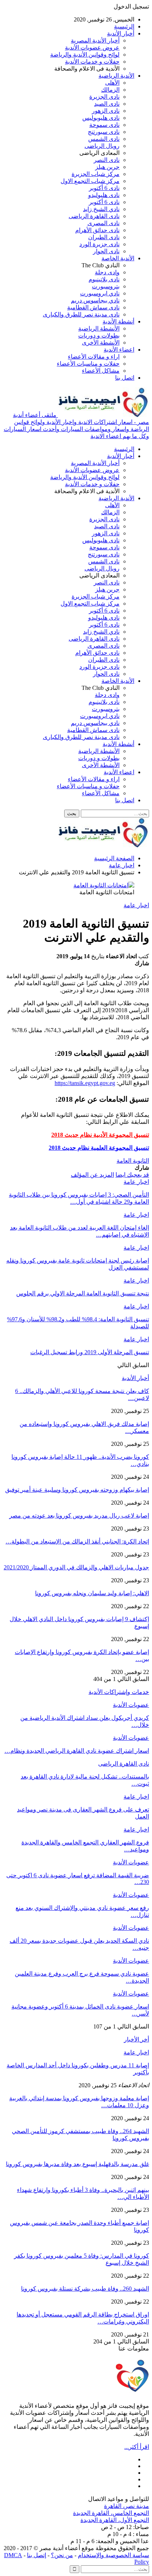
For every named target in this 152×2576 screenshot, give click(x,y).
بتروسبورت (106, 286)
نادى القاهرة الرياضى (94, 216)
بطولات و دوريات (99, 335)
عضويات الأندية (131, 1705)
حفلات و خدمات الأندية (92, 62)
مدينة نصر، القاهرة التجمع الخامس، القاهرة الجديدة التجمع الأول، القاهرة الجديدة (111, 2513)
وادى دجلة (107, 272)
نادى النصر (107, 160)
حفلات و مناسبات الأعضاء (88, 364)
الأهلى (112, 83)
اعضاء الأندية (119, 350)
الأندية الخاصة (118, 258)
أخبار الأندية (121, 33)
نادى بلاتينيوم (104, 279)
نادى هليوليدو (104, 195)
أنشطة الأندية (118, 321)
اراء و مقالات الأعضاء (94, 357)
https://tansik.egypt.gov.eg (85, 1083)
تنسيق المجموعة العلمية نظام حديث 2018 (99, 1148)
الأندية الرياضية (116, 76)
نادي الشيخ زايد (101, 209)
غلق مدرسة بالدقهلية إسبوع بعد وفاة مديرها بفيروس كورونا (77, 2164)
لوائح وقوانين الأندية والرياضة (85, 55)
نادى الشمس (104, 139)
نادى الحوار (106, 251)
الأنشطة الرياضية (99, 328)
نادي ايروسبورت (100, 293)
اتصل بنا (125, 378)
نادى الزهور (106, 111)
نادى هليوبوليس (101, 118)
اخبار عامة (136, 905)
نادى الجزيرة (104, 97)
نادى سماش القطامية (93, 307)
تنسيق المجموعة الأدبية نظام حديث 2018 (100, 1135)
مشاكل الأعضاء (101, 371)
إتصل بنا (37, 2555)
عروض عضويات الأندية (92, 48)
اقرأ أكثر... (137, 2447)
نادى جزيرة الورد (99, 244)
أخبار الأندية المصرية (95, 40)
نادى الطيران (104, 237)
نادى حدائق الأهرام (97, 230)
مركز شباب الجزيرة (96, 174)
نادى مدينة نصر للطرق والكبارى (81, 314)
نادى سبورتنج (104, 132)
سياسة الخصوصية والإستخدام (113, 2555)
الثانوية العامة (133, 1161)
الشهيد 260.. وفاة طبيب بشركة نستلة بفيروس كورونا (85, 2289)
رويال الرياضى (102, 146)
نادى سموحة (104, 125)
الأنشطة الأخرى (101, 343)
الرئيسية (124, 26)
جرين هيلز (107, 167)
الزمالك (110, 90)
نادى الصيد (107, 104)
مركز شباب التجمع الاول (90, 181)
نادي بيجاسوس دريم (95, 300)
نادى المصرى (103, 223)
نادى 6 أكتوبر (104, 188)
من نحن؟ (62, 2555)
